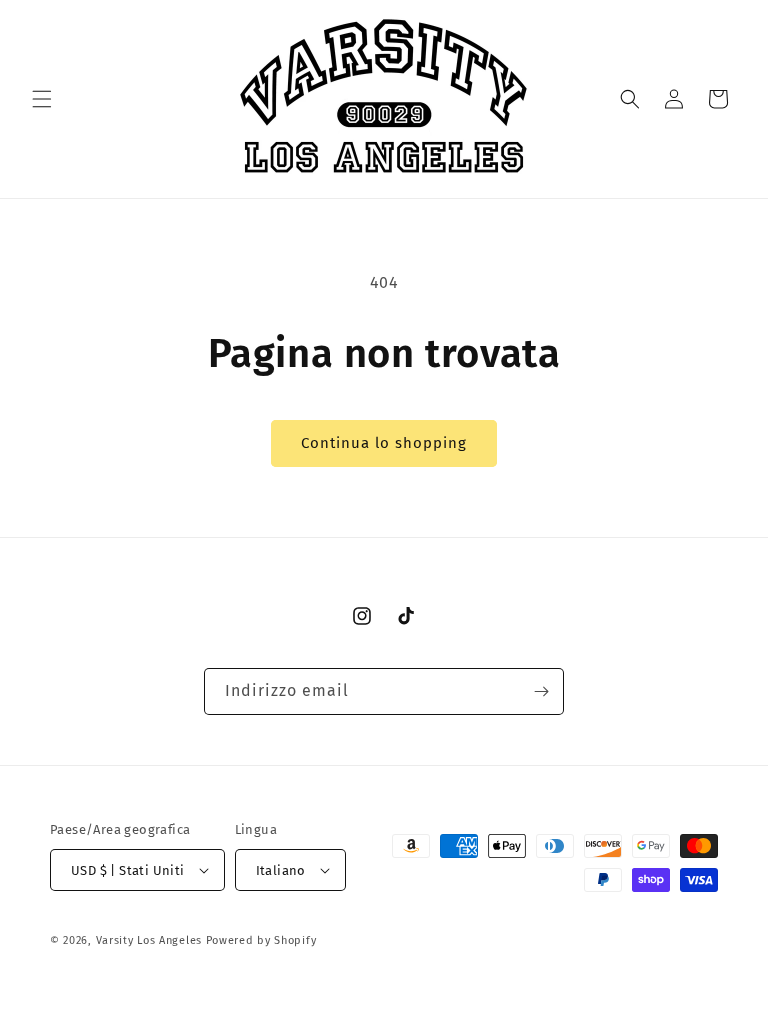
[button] (42, 99)
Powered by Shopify (261, 940)
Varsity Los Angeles (149, 940)
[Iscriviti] (541, 691)
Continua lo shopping (384, 443)
